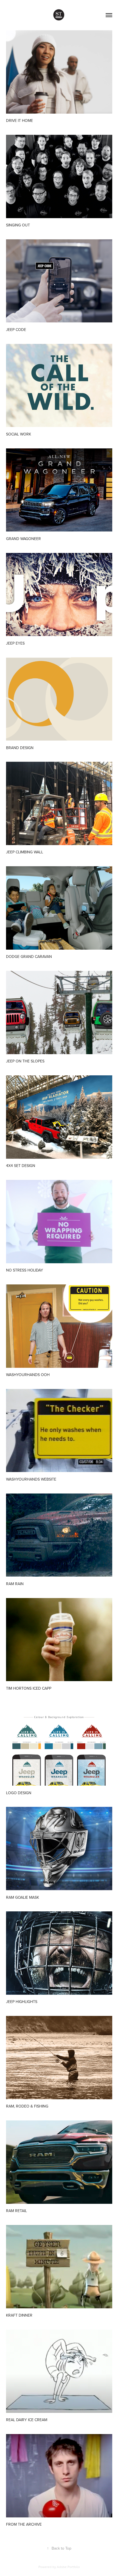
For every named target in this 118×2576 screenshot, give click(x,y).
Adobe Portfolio (68, 2567)
